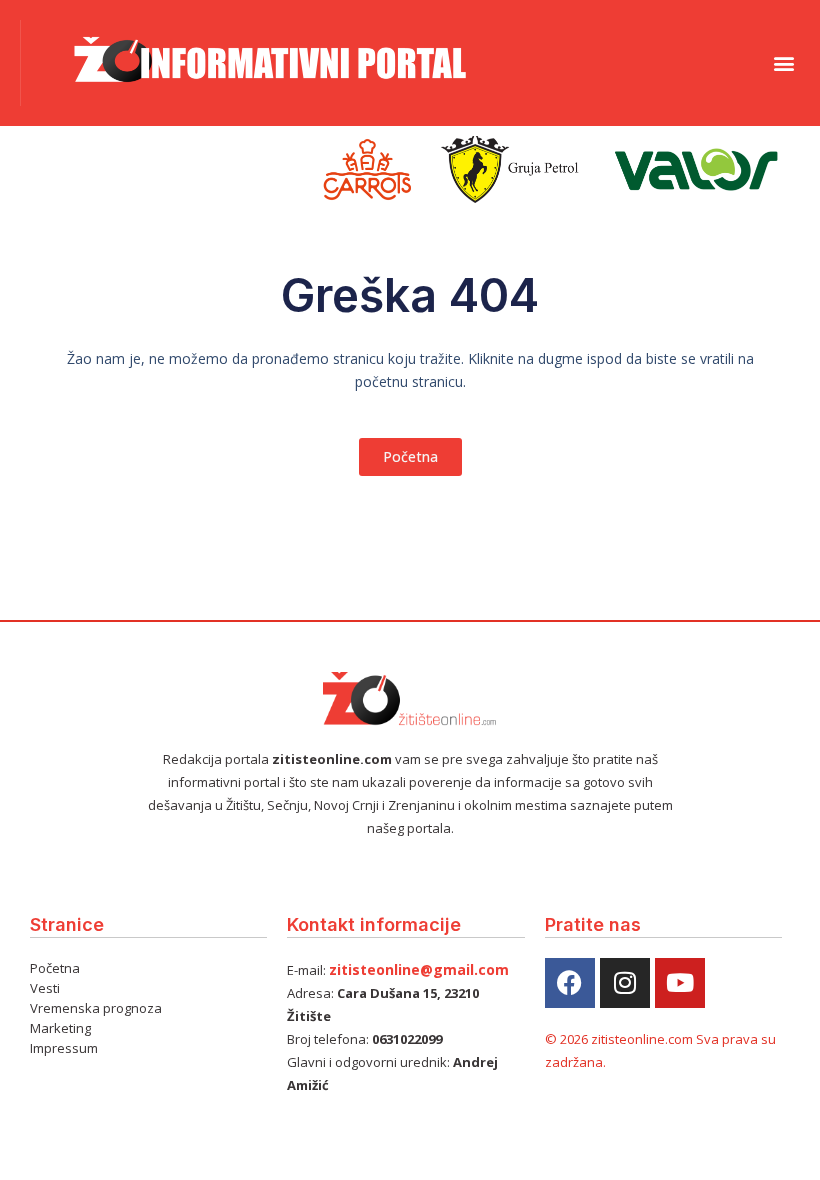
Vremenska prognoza (96, 1008)
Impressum (64, 1048)
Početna (55, 968)
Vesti (45, 988)
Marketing (60, 1028)
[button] (783, 62)
